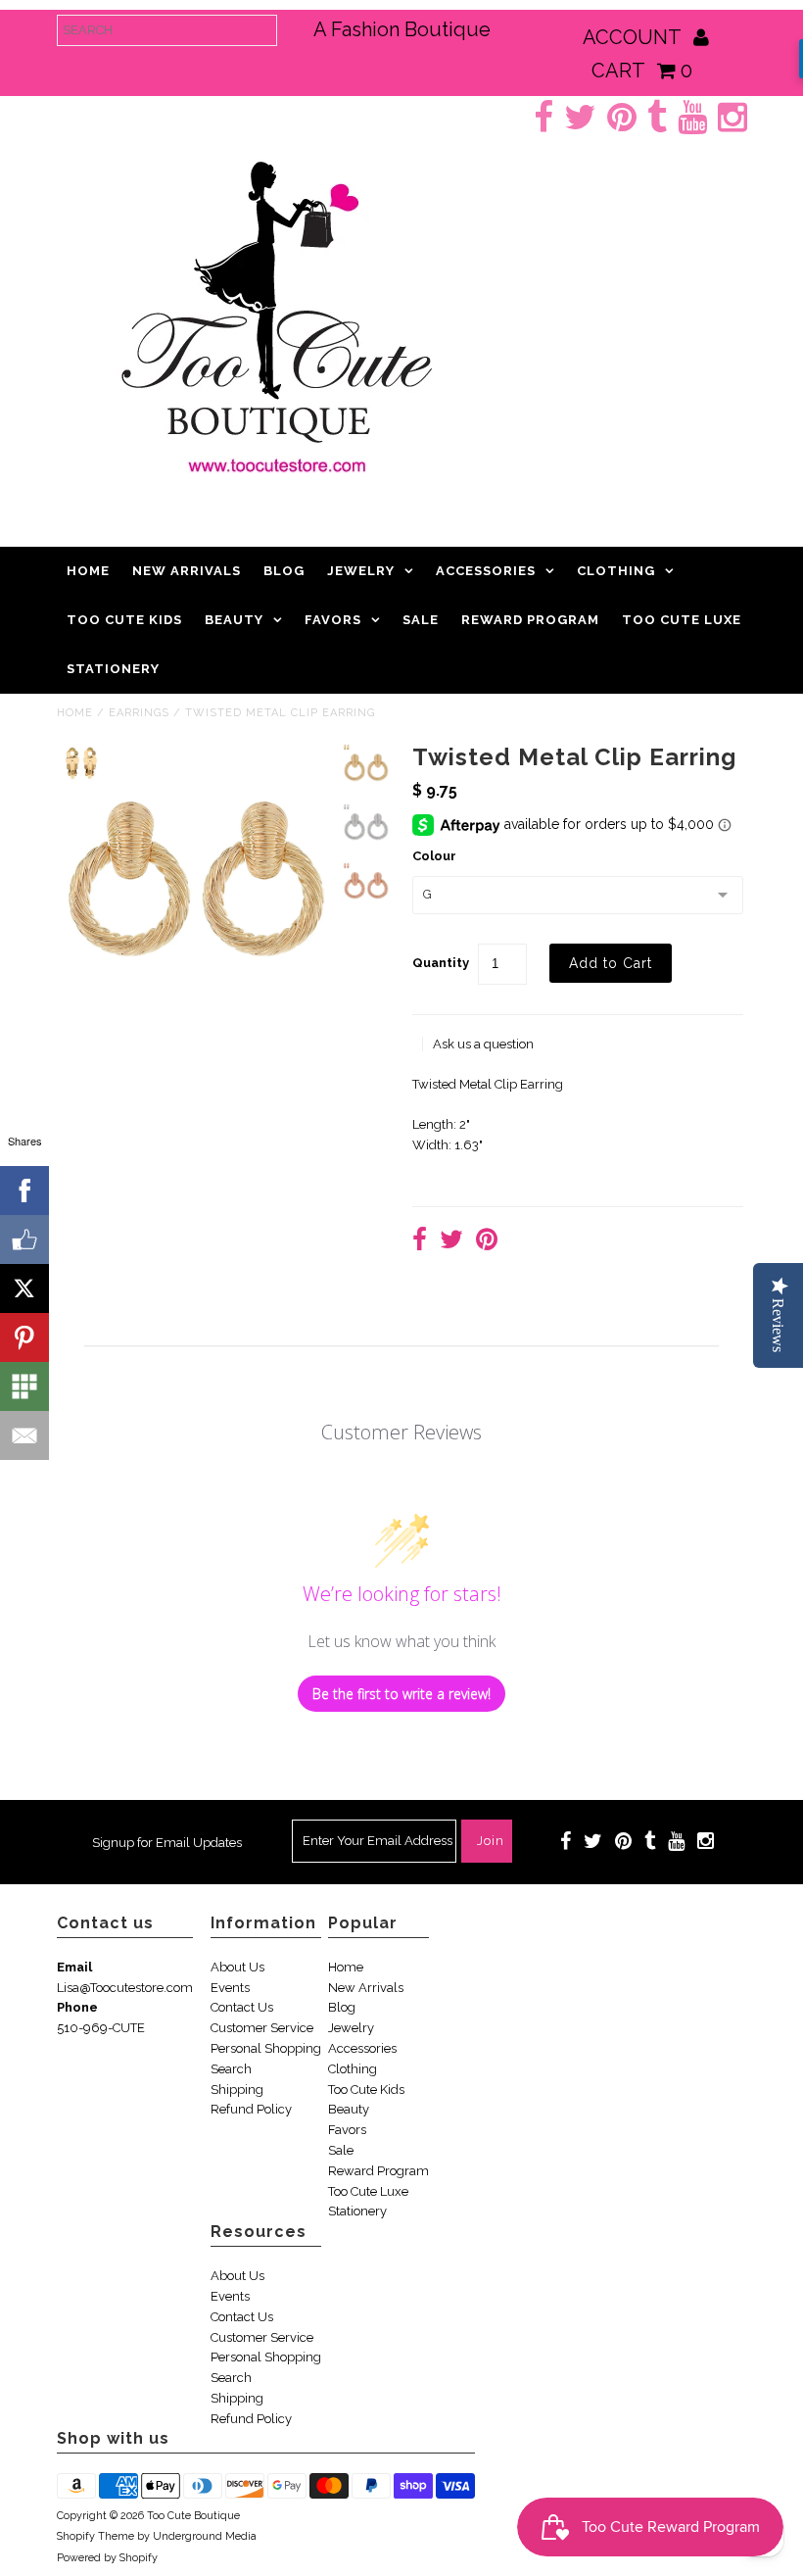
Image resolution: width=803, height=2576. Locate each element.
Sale (421, 620)
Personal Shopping (266, 2048)
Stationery (113, 669)
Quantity (441, 963)
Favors (333, 620)
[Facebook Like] (24, 1239)
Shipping (237, 2090)
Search (231, 2069)
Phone (77, 2007)
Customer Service (262, 2028)
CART (642, 71)
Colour (434, 856)
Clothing (616, 571)
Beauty (234, 620)
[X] (24, 1288)
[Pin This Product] (487, 1242)
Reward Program (530, 620)
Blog (284, 571)
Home (88, 571)
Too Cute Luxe (682, 620)
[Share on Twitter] (451, 1242)
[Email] (24, 1435)
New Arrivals (187, 571)
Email (74, 1967)
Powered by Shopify (107, 2558)
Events (230, 1988)
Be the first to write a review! (401, 1694)
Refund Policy (251, 2109)
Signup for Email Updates (167, 1843)
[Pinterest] (24, 1337)
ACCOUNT (634, 37)
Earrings (139, 713)
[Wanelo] (24, 1386)
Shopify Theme (95, 2536)
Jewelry (361, 571)
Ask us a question (483, 1044)
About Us (237, 1967)
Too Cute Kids (124, 620)
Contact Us (242, 2007)
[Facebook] (24, 1191)
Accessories (486, 571)
